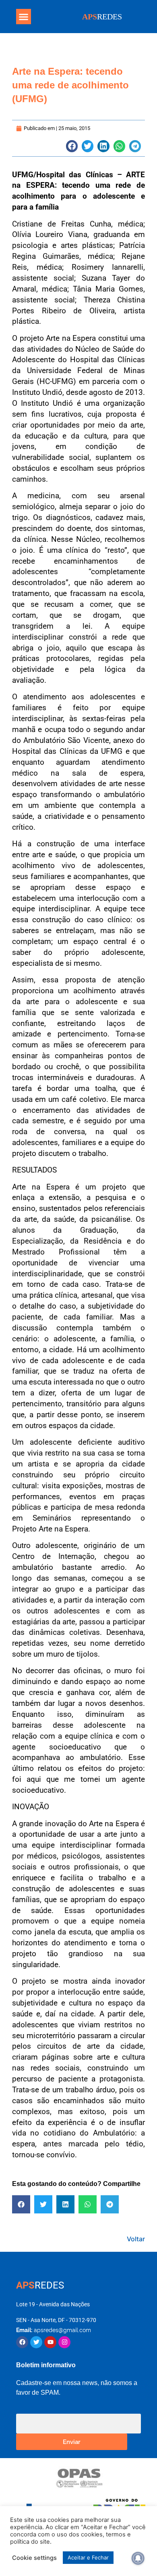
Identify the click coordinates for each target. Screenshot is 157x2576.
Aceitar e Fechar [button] (88, 2557)
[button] (24, 17)
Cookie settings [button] (34, 2558)
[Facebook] (22, 2342)
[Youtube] (50, 2342)
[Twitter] (36, 2342)
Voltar (136, 2239)
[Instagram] (64, 2342)
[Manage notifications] (138, 2558)
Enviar (72, 2441)
